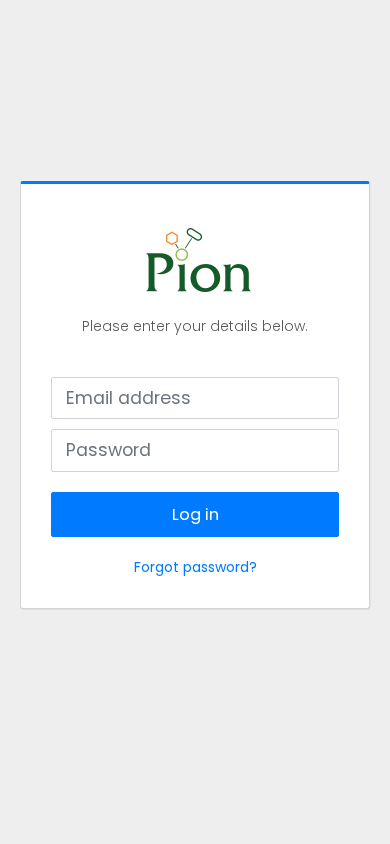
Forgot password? (195, 567)
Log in (195, 514)
